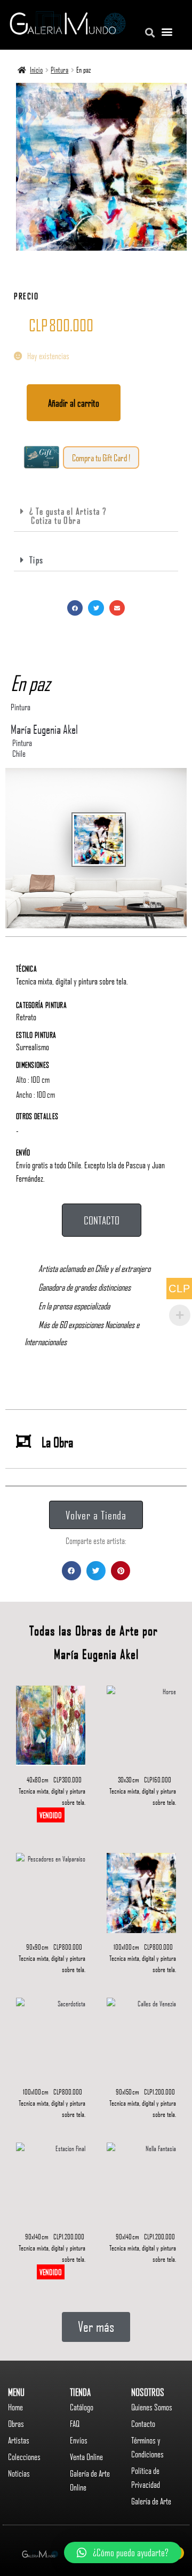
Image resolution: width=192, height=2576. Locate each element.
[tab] (96, 516)
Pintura (59, 69)
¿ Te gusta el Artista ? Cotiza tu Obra (63, 515)
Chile (19, 754)
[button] (101, 457)
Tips (37, 560)
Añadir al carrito (74, 403)
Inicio (36, 69)
